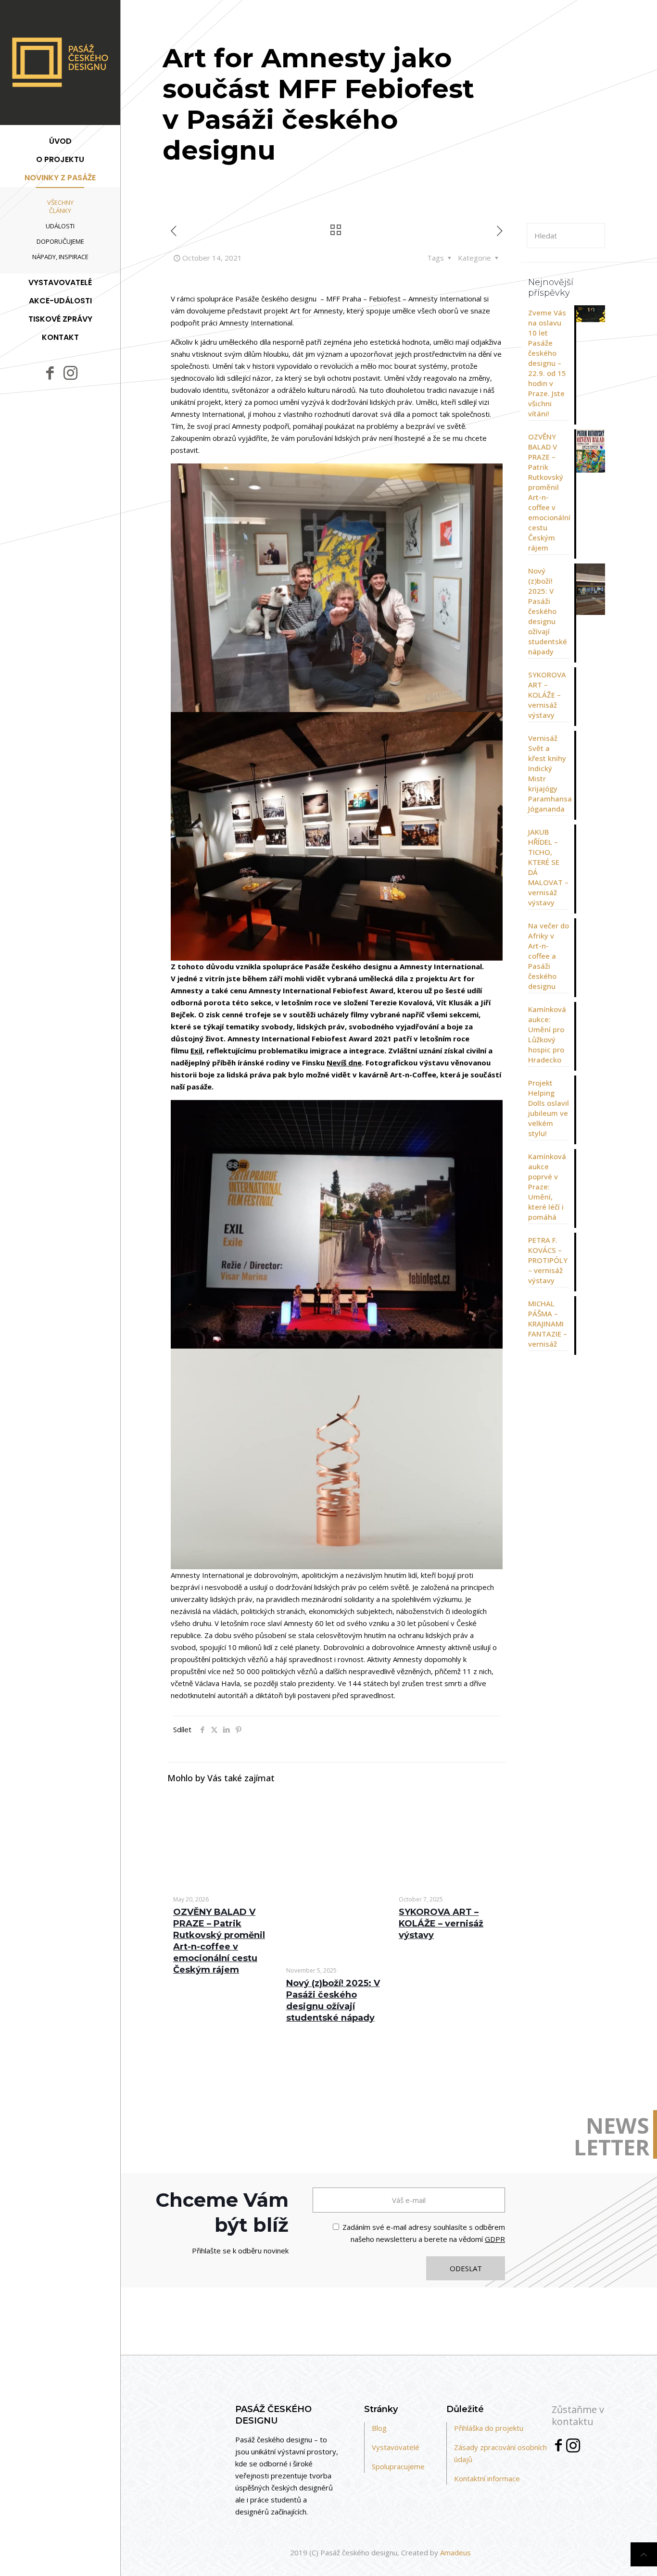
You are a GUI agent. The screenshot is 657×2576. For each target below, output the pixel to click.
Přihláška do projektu (489, 2428)
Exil (196, 1050)
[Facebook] (558, 2447)
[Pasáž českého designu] (60, 63)
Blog (379, 2428)
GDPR (495, 2239)
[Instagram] (573, 2448)
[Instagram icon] (70, 372)
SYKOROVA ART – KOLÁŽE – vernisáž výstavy (441, 1924)
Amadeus (455, 2552)
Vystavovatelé (396, 2447)
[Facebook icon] (50, 373)
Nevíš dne (344, 1063)
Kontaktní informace (487, 2478)
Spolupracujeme (398, 2466)
